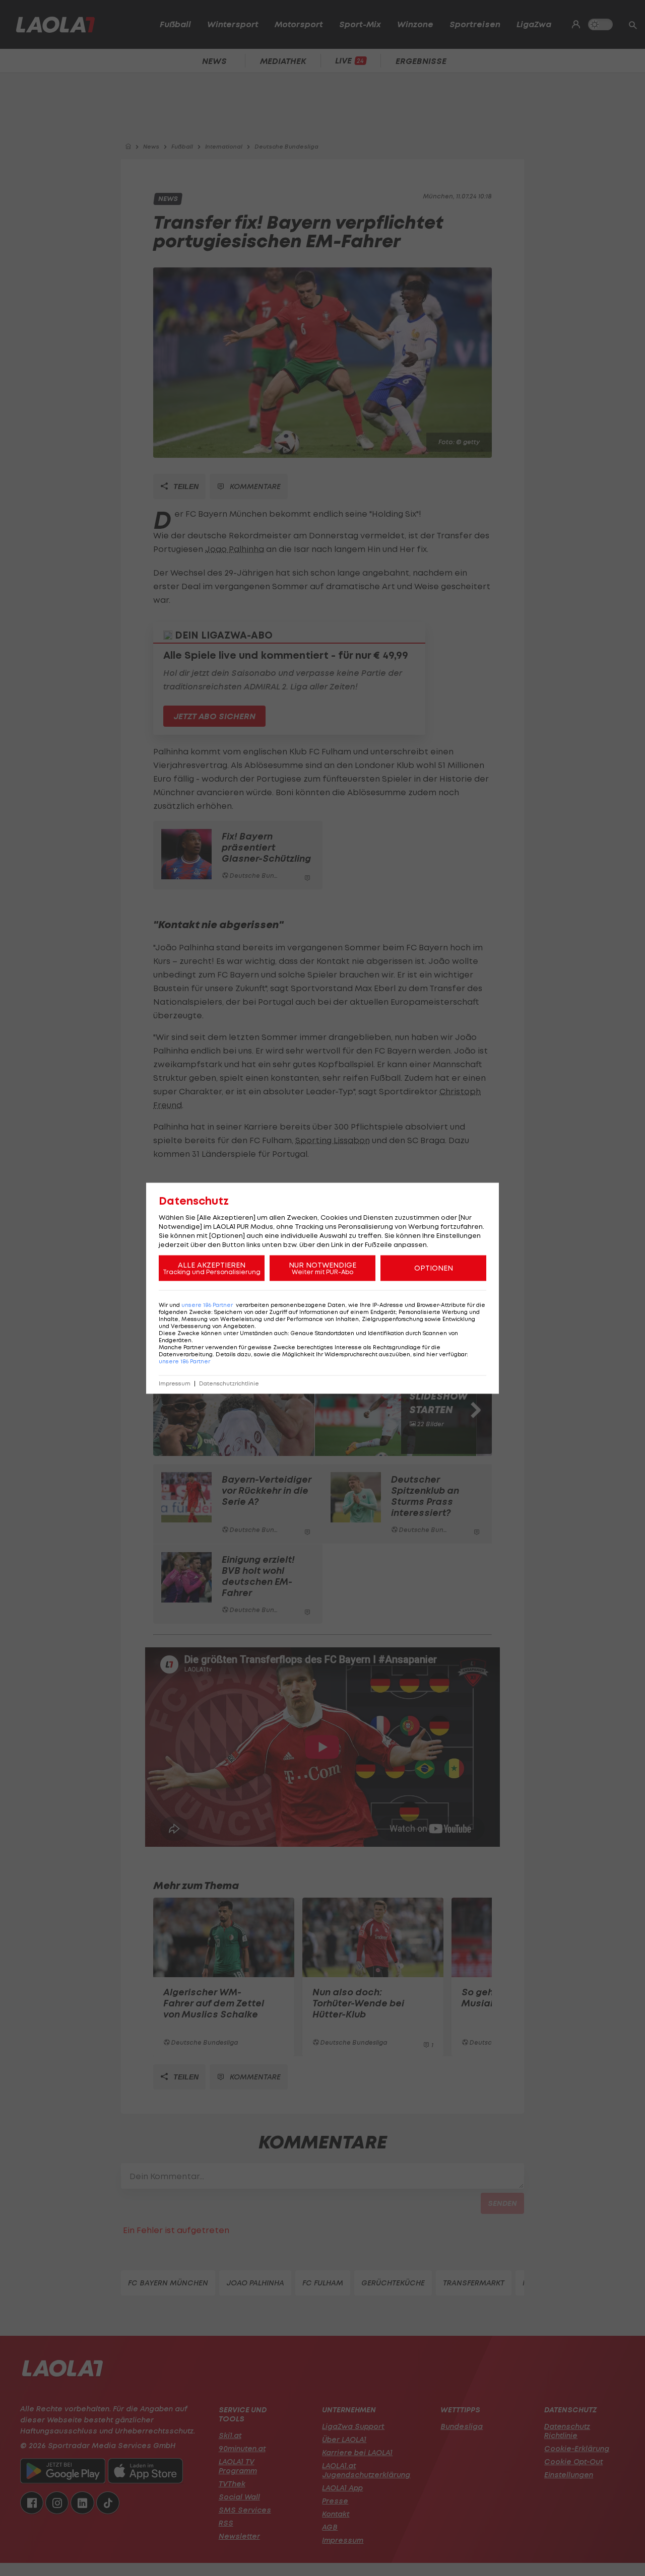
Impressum (175, 1383)
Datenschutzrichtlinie (229, 1383)
